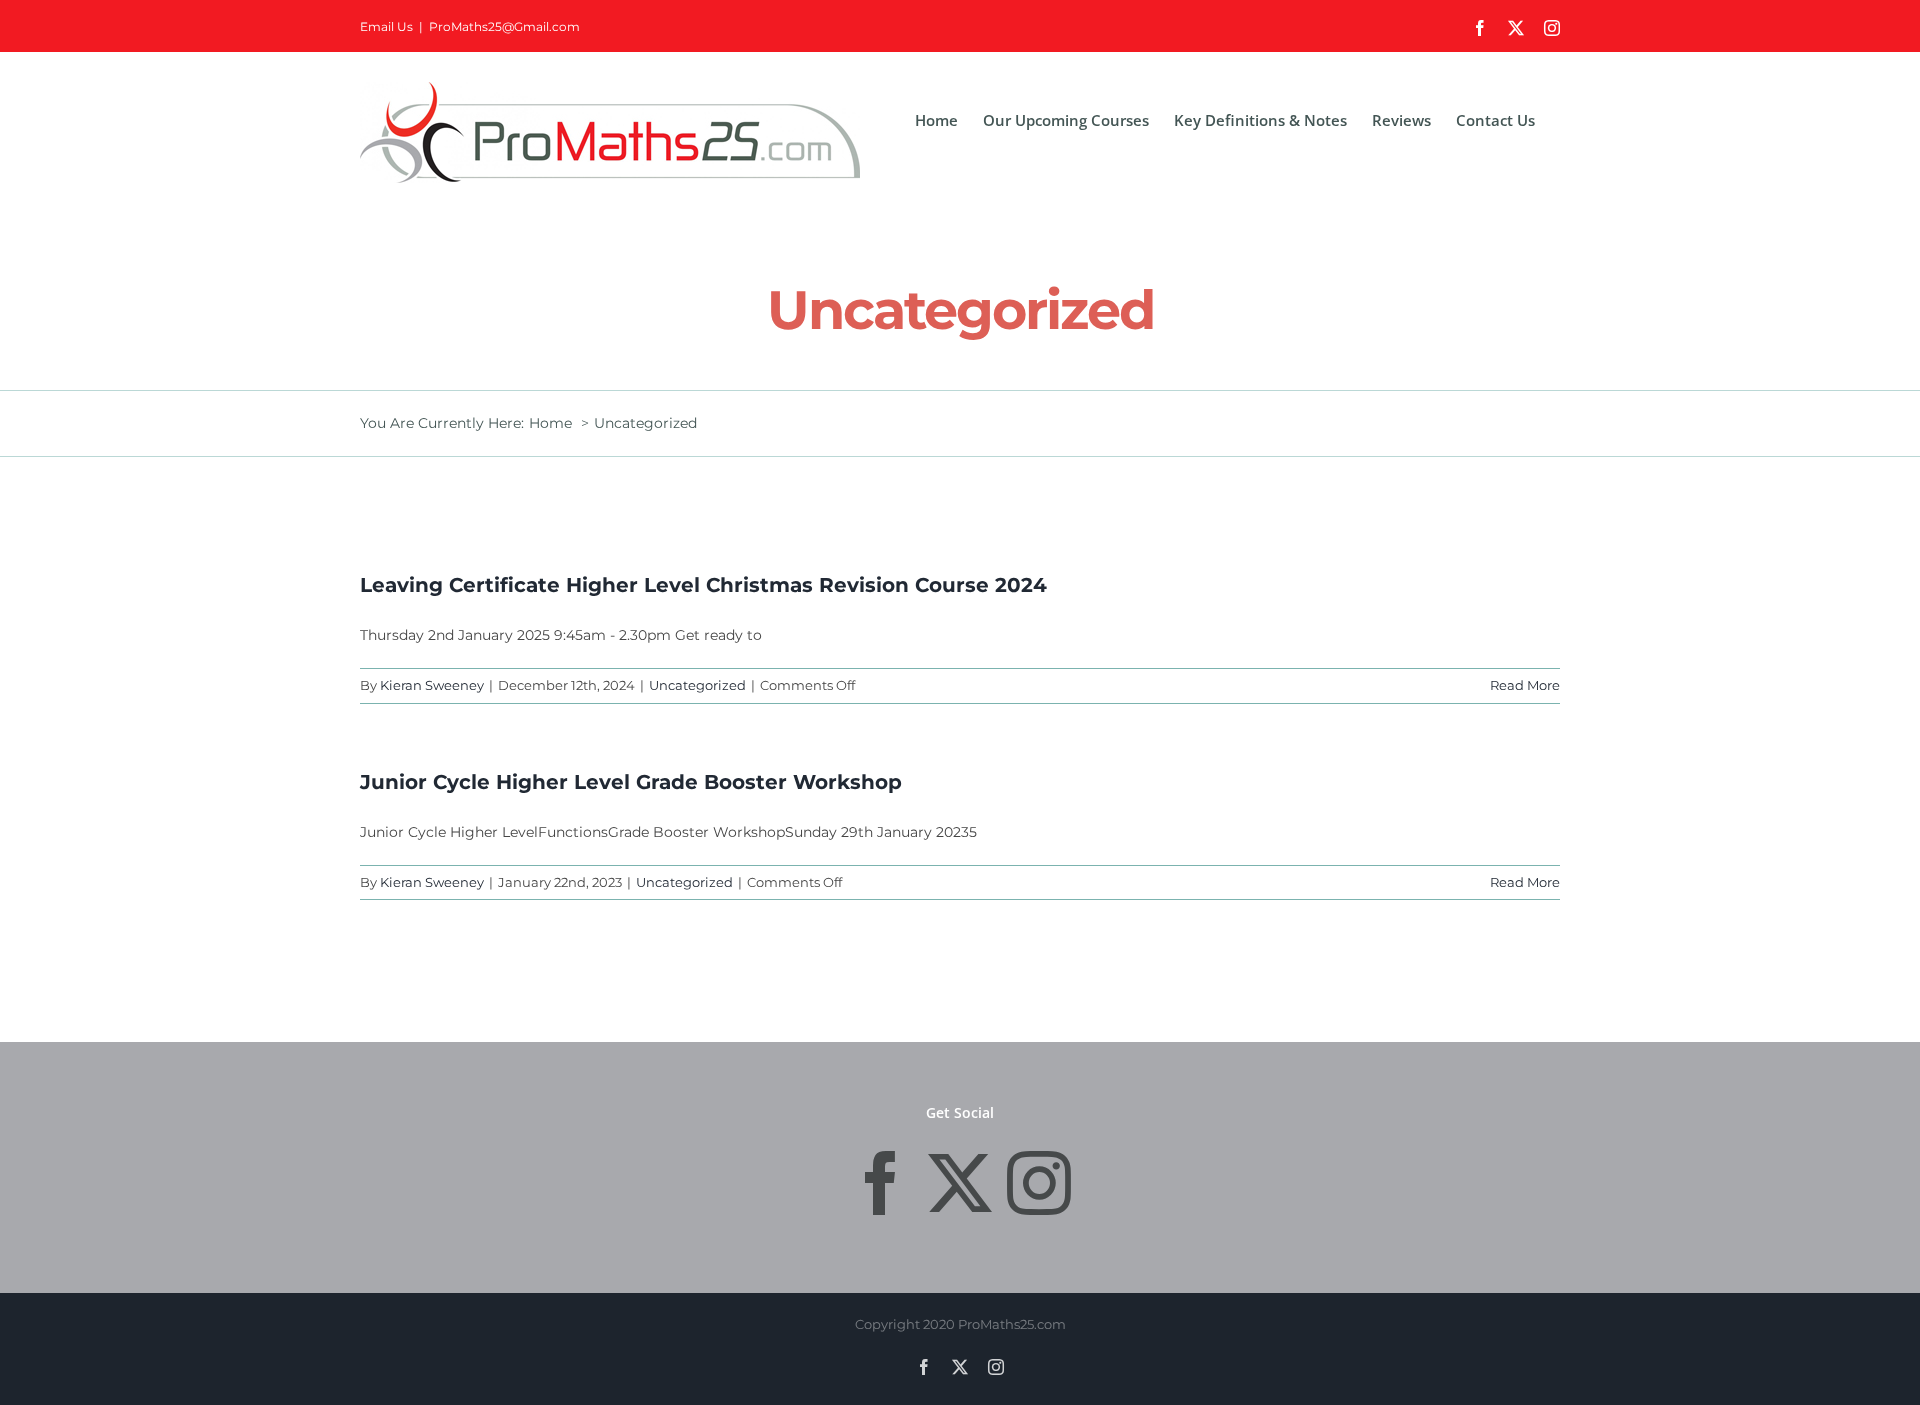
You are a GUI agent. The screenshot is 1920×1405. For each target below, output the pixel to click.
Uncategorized (697, 685)
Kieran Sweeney (432, 685)
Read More (1525, 685)
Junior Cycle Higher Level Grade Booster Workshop (631, 782)
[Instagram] (1039, 1183)
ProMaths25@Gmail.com (504, 26)
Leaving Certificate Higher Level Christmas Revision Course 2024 (703, 585)
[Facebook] (881, 1183)
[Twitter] (960, 1183)
